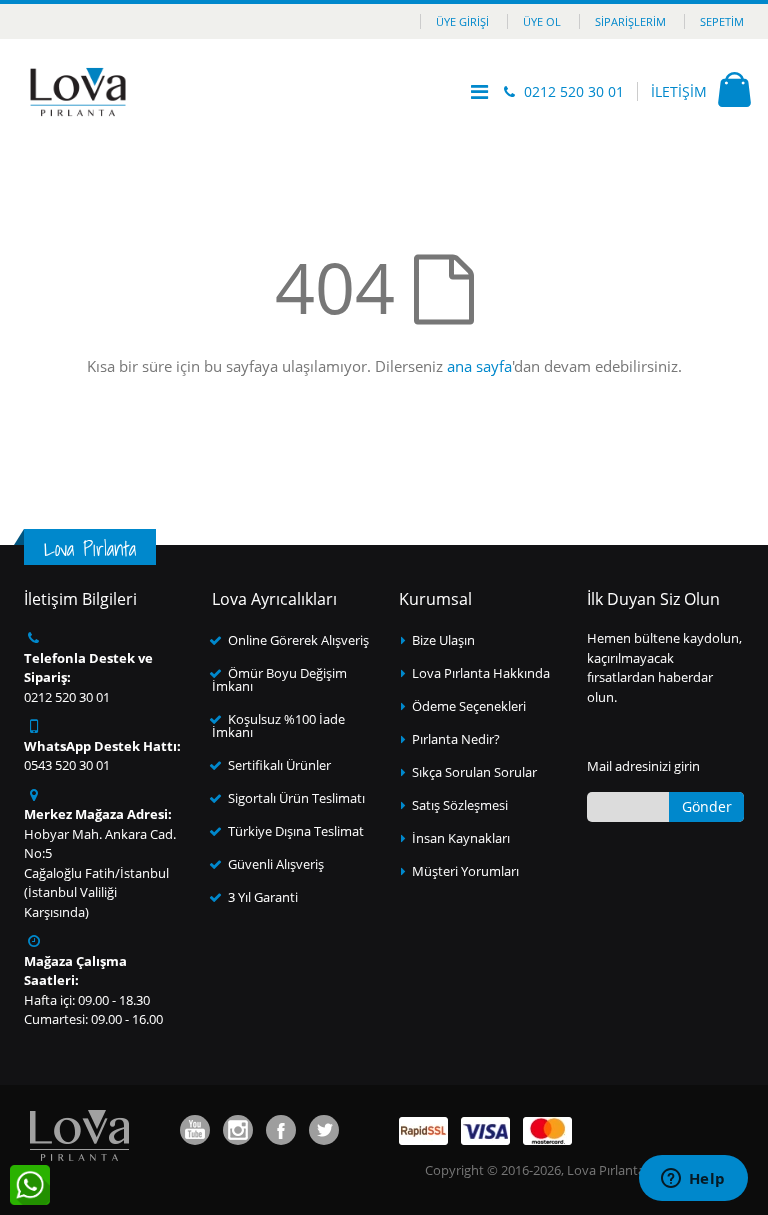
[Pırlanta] (78, 92)
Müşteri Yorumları (465, 871)
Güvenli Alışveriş (276, 864)
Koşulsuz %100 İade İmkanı (278, 725)
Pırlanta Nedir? (456, 739)
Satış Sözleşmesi (460, 805)
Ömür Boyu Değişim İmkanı (279, 679)
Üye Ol (542, 21)
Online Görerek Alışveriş (298, 640)
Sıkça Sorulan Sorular (474, 772)
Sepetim (722, 21)
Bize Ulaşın (443, 640)
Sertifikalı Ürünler (279, 765)
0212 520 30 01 (574, 91)
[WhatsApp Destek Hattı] (30, 1185)
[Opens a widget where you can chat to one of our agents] (693, 1180)
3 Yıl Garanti (263, 897)
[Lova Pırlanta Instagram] (238, 1130)
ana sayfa (479, 366)
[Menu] (479, 91)
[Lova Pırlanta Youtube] (195, 1130)
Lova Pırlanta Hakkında (481, 673)
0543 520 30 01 (67, 765)
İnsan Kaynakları (461, 838)
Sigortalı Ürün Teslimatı (296, 798)
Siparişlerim (630, 21)
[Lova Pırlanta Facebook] (281, 1130)
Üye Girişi (462, 21)
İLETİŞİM (679, 91)
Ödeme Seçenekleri (469, 706)
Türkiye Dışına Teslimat (296, 831)
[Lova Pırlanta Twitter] (324, 1130)
